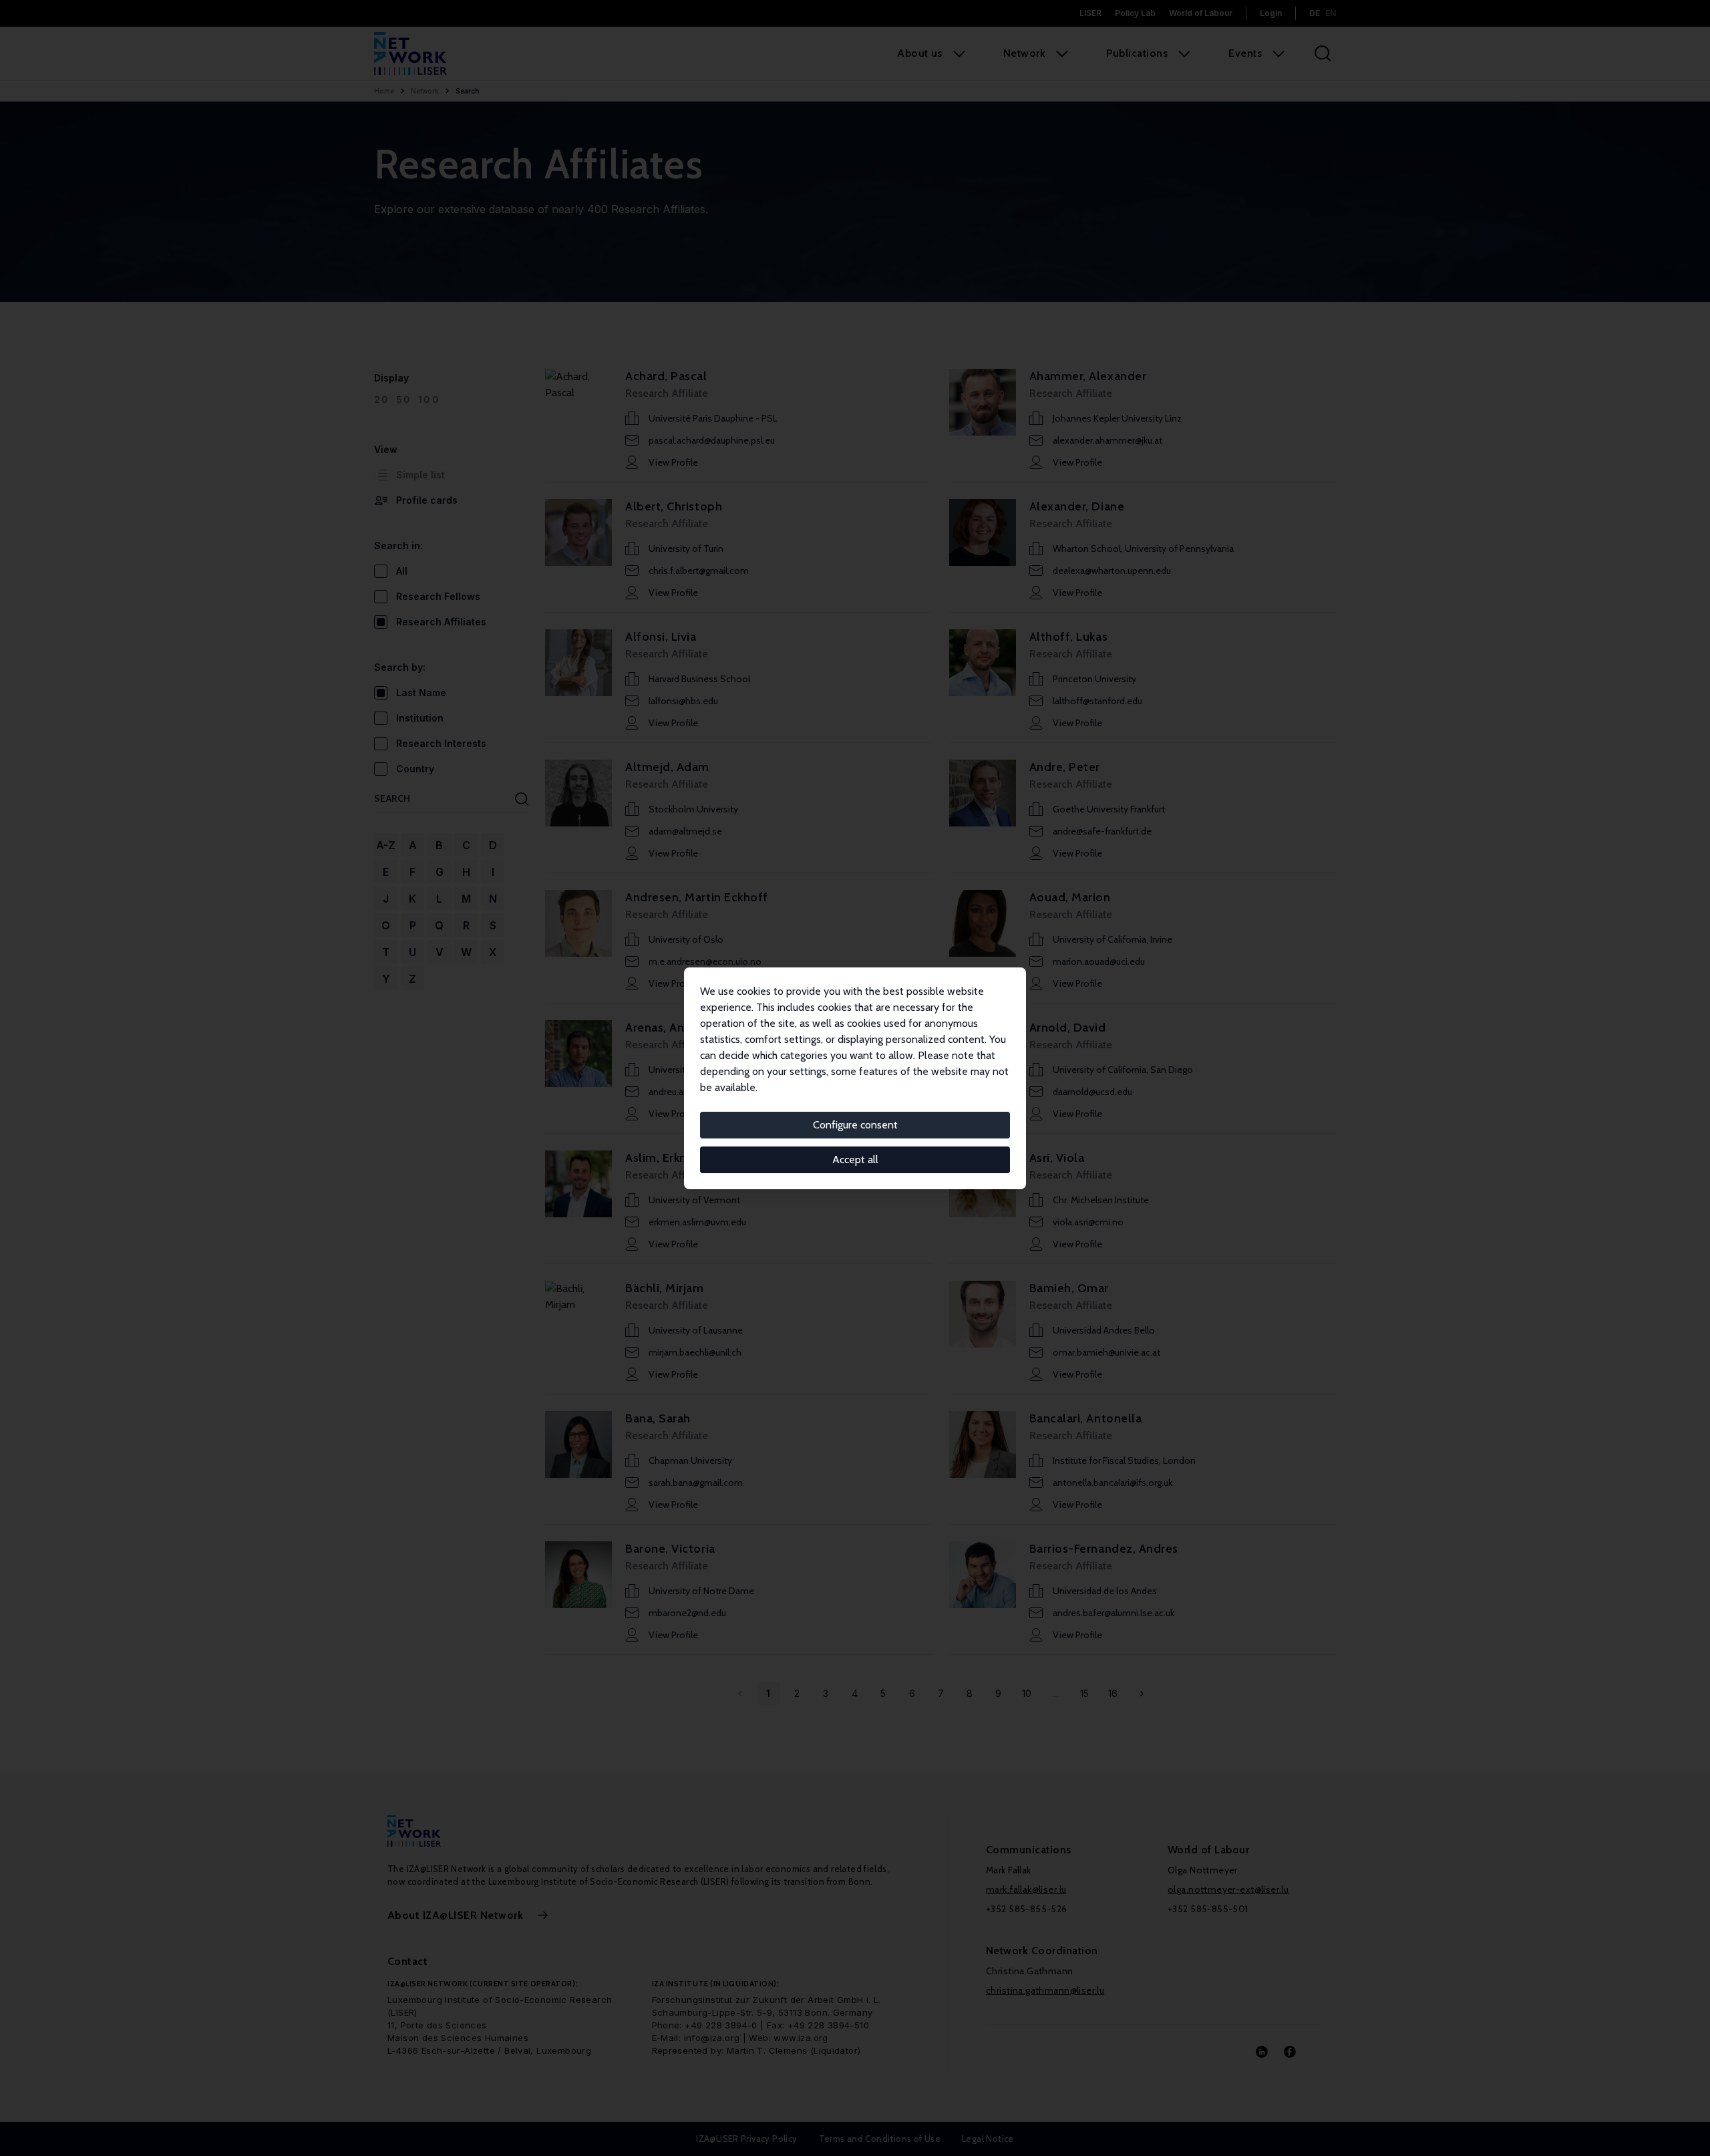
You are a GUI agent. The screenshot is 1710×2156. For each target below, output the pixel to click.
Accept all (855, 1160)
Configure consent (855, 1125)
